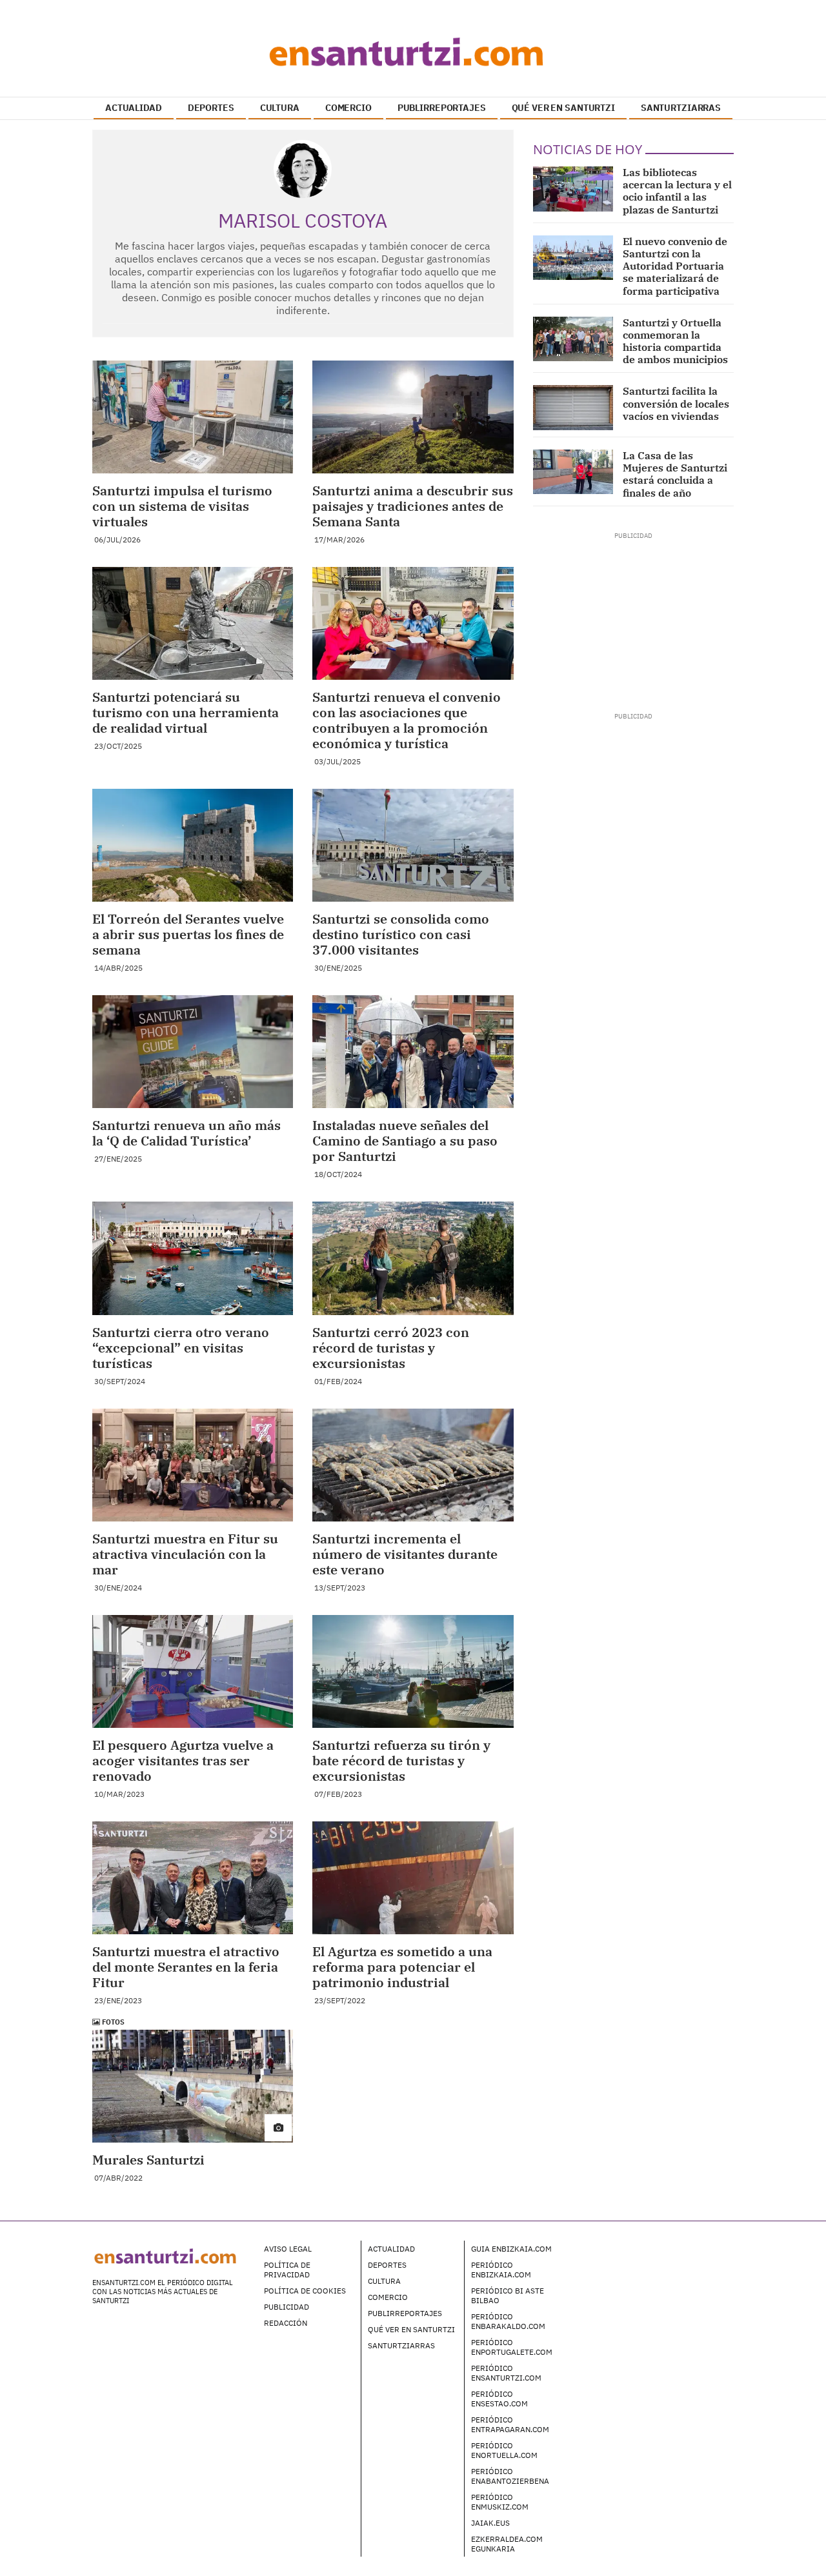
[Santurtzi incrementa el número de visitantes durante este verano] (413, 1465)
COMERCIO (348, 108)
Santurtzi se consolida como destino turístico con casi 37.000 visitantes (401, 934)
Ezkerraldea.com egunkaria (507, 2544)
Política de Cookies (305, 2291)
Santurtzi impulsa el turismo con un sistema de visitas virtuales (182, 506)
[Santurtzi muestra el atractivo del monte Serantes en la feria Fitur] (193, 1878)
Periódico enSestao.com (499, 2399)
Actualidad (391, 2249)
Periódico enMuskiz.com (500, 2502)
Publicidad (287, 2307)
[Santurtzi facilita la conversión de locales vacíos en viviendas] (573, 408)
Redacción (286, 2323)
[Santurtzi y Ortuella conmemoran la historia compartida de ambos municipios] (573, 339)
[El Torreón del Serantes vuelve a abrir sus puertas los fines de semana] (193, 845)
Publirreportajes (405, 2313)
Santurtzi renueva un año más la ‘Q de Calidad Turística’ (186, 1133)
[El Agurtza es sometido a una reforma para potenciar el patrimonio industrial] (413, 1878)
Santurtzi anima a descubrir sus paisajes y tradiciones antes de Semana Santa (413, 506)
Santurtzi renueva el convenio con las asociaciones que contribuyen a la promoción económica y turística (407, 720)
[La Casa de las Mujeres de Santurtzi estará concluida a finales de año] (573, 472)
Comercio (388, 2297)
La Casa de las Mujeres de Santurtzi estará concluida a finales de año (675, 474)
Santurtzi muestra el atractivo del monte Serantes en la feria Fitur (186, 1967)
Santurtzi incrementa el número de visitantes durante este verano (405, 1554)
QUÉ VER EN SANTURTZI (563, 108)
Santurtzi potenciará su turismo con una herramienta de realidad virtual (186, 712)
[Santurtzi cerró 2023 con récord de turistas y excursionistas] (413, 1258)
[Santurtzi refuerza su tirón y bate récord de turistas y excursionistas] (413, 1671)
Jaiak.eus (490, 2523)
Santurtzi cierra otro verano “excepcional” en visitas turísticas (181, 1348)
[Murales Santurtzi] (193, 2086)
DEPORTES (211, 108)
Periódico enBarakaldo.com (508, 2321)
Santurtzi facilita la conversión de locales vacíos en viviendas (676, 403)
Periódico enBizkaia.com (501, 2270)
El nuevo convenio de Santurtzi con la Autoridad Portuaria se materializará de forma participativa (675, 266)
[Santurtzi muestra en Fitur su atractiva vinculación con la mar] (193, 1465)
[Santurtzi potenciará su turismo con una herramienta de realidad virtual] (193, 623)
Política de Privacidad (287, 2270)
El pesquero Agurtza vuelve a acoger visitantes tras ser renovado (183, 1760)
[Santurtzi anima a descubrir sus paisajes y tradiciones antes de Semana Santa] (413, 417)
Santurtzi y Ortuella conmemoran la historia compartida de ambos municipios (675, 341)
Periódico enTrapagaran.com (510, 2424)
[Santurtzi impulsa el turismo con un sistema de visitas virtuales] (193, 417)
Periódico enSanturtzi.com (506, 2373)
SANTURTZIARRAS (681, 108)
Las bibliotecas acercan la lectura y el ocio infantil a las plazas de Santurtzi (677, 191)
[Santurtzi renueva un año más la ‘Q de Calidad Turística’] (193, 1052)
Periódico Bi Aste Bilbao (508, 2295)
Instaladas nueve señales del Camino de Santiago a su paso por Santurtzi (405, 1141)
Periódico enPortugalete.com (512, 2347)
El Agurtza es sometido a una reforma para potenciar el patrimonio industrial (402, 1967)
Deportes (387, 2265)
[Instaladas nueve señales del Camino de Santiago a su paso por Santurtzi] (413, 1052)
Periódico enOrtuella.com (504, 2450)
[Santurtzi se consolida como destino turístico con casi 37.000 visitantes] (413, 845)
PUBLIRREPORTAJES (442, 108)
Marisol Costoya (303, 220)
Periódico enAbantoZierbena (510, 2476)
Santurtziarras (401, 2345)
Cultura (384, 2281)
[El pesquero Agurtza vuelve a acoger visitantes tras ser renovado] (193, 1671)
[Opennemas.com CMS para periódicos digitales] (652, 2262)
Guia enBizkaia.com (511, 2249)
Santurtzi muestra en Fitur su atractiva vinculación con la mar (185, 1554)
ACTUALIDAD (134, 108)
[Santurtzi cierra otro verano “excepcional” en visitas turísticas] (193, 1258)
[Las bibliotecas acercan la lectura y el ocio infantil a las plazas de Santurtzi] (573, 189)
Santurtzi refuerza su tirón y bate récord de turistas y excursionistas (401, 1760)
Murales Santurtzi (148, 2160)
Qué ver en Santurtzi (411, 2329)
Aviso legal (288, 2249)
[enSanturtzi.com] (413, 52)
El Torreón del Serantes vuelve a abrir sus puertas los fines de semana (188, 934)
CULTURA (280, 108)
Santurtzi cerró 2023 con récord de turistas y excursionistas (391, 1348)
